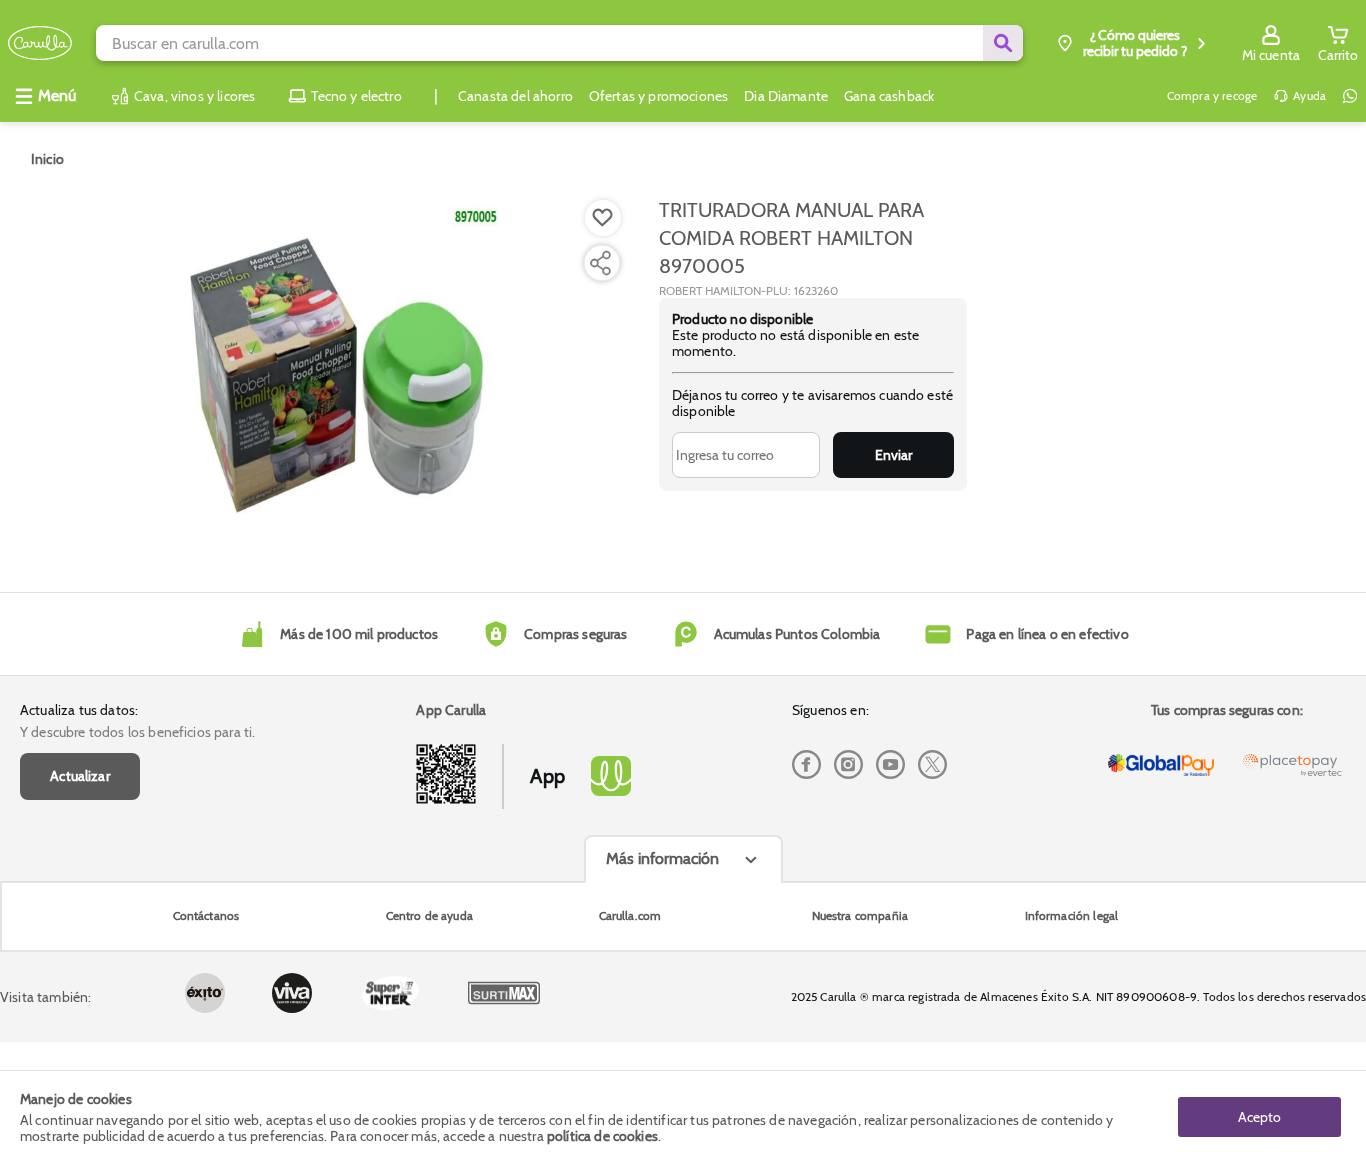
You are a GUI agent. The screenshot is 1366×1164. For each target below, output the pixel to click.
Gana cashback (889, 96)
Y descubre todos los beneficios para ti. (137, 732)
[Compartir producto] (600, 263)
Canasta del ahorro (515, 96)
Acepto (1259, 1117)
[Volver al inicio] (40, 43)
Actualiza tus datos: (79, 710)
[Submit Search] (1003, 43)
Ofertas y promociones (658, 96)
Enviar (893, 455)
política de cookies (602, 1136)
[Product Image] (332, 371)
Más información (662, 858)
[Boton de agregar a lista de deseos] (603, 218)
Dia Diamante (786, 96)
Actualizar (80, 776)
